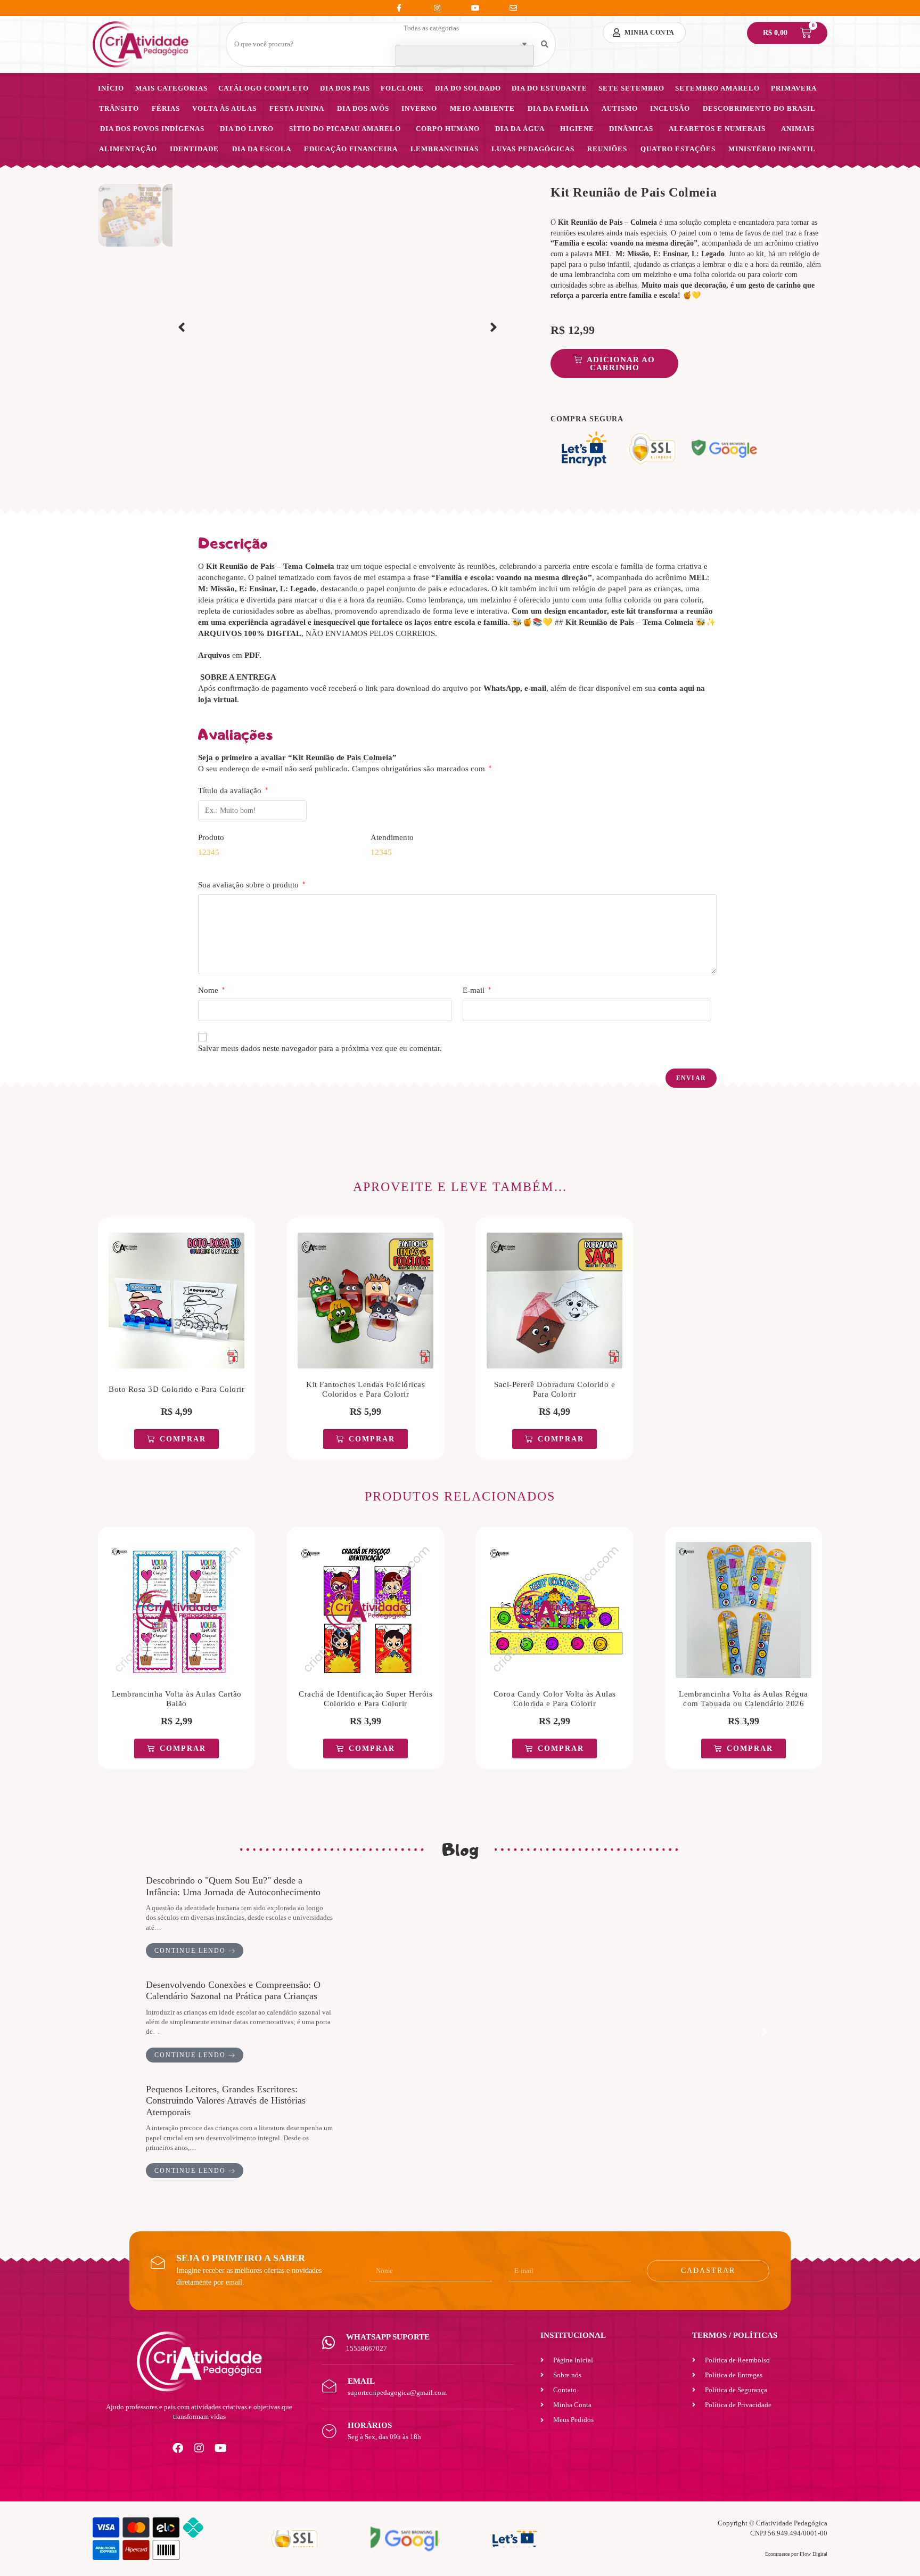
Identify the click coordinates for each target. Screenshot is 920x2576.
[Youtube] (220, 2448)
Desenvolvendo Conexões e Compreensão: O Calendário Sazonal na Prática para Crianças (233, 1991)
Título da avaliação (233, 790)
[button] (182, 328)
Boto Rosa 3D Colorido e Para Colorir (176, 1389)
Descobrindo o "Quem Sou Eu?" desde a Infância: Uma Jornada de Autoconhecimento (233, 1886)
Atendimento (392, 837)
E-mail (477, 990)
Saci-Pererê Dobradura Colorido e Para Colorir (555, 1389)
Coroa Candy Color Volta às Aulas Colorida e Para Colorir (555, 1699)
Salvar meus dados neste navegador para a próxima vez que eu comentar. (320, 1048)
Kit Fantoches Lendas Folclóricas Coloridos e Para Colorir (365, 1389)
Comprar (183, 1439)
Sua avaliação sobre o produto (252, 885)
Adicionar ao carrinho (621, 364)
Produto (211, 837)
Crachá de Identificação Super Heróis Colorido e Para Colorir (365, 1699)
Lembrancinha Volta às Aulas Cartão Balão (177, 1699)
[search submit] (545, 44)
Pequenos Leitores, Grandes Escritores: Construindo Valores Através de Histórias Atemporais (226, 2101)
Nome (211, 990)
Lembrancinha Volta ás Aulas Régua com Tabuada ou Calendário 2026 (744, 1699)
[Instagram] (199, 2448)
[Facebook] (178, 2448)
